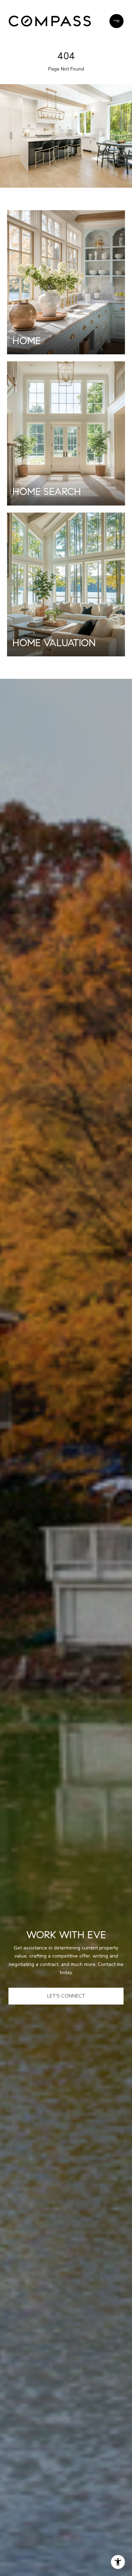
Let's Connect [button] (66, 1996)
